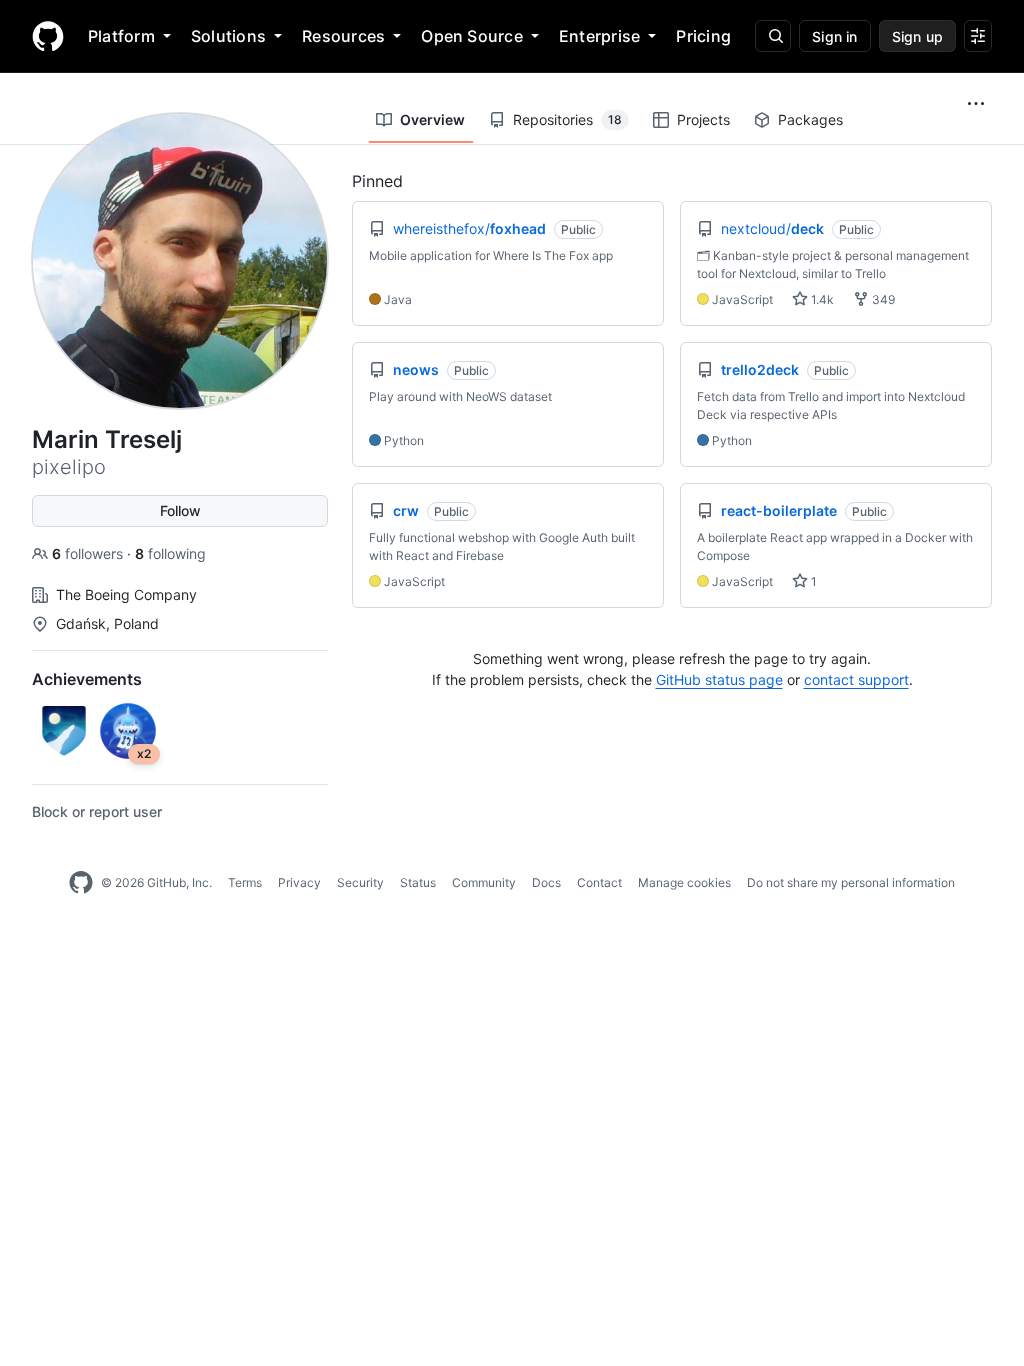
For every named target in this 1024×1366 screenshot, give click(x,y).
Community (484, 882)
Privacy (299, 882)
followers (89, 553)
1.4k (821, 299)
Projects (703, 119)
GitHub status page (719, 679)
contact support (856, 679)
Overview (432, 119)
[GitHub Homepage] (81, 883)
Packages (810, 119)
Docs (546, 882)
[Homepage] (48, 36)
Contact (599, 882)
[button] (976, 104)
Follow (180, 510)
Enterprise (599, 36)
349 (882, 299)
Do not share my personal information (851, 882)
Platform (121, 36)
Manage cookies (684, 882)
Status (418, 882)
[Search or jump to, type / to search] (773, 36)
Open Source (472, 36)
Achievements (87, 679)
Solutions (228, 36)
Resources (343, 36)
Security (360, 882)
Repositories (567, 119)
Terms (245, 882)
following (170, 553)
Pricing (703, 36)
